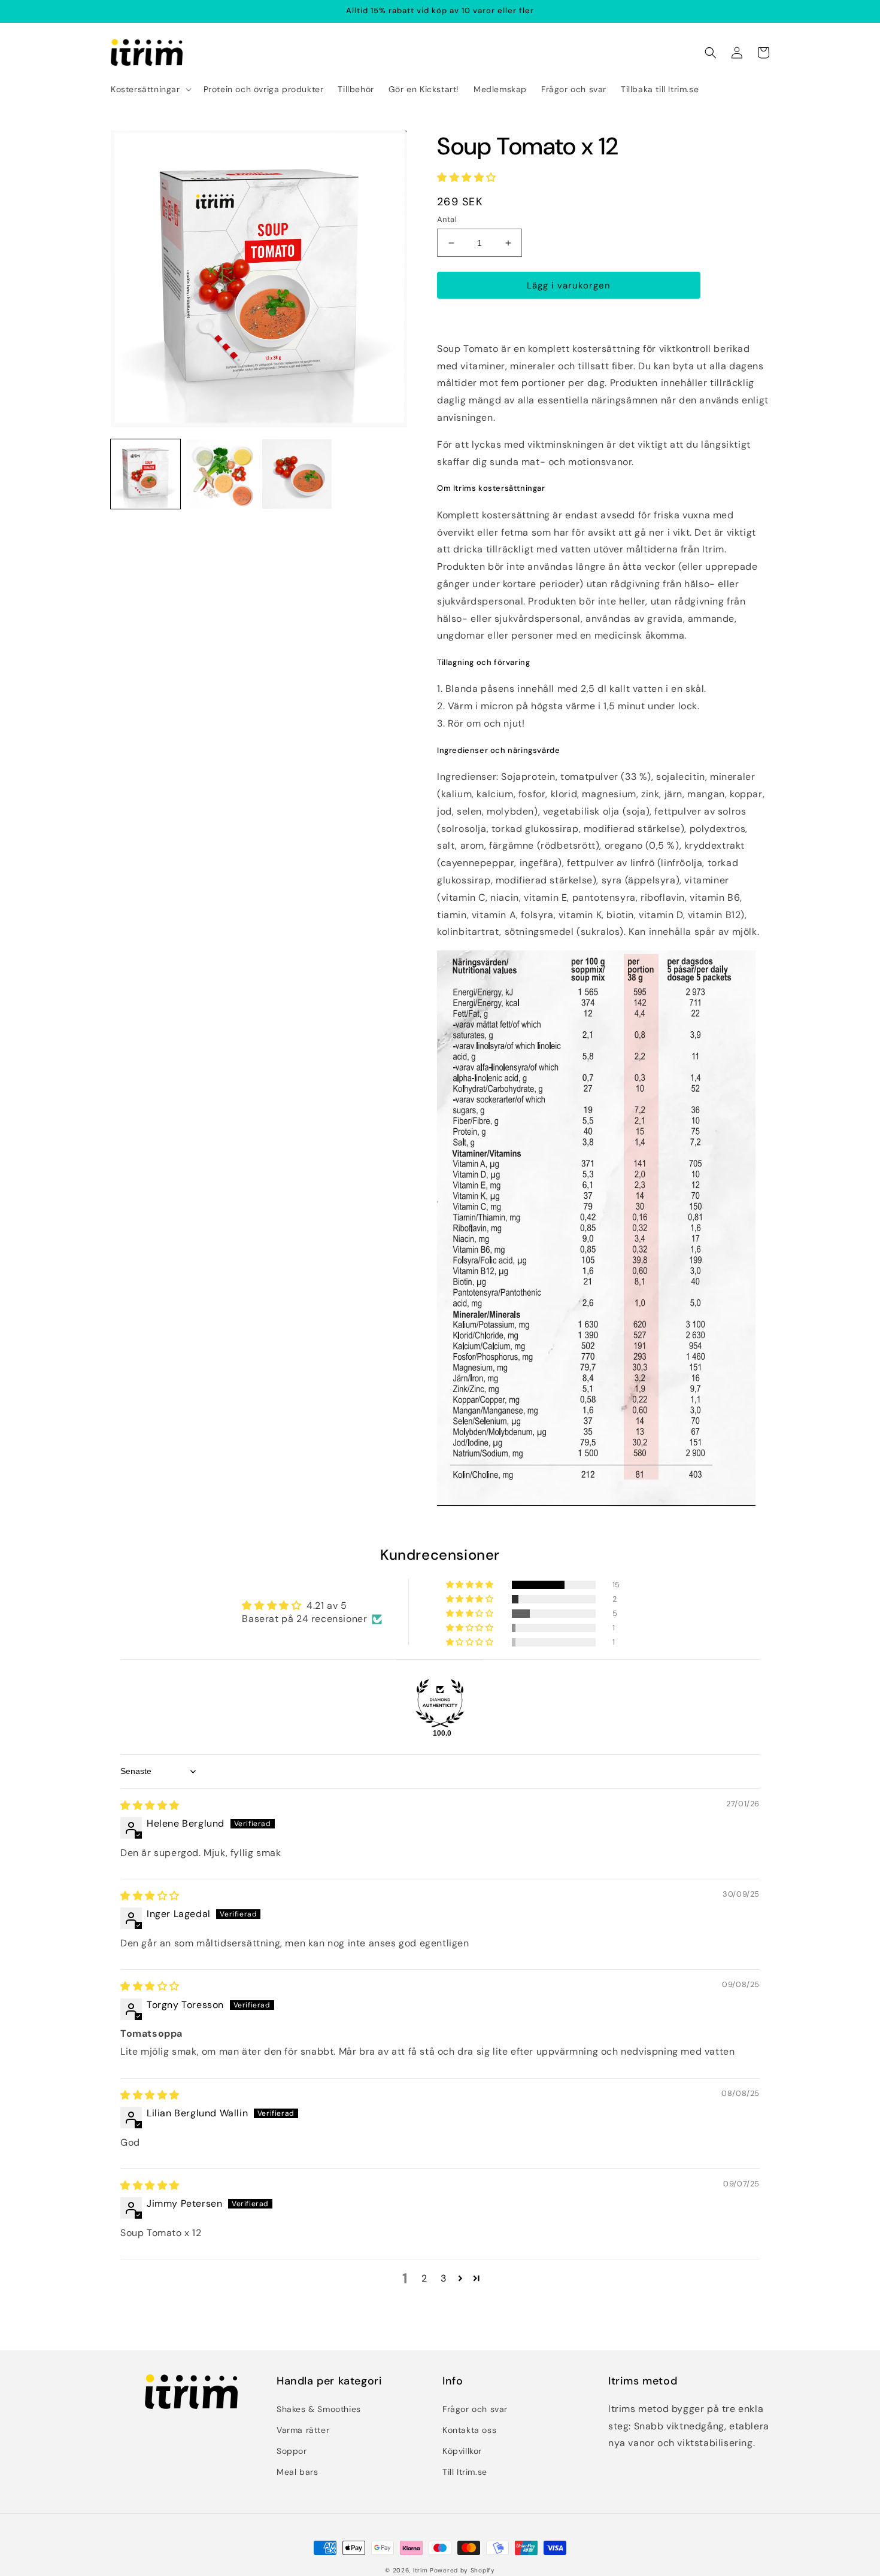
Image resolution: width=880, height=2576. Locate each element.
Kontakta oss (469, 2430)
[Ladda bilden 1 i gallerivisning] (145, 474)
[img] (150, 1805)
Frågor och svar (475, 2409)
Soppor (292, 2451)
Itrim (421, 2570)
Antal (447, 219)
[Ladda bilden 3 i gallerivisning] (297, 474)
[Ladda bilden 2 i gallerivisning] (221, 474)
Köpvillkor (462, 2451)
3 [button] (444, 2278)
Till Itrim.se (465, 2472)
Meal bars (297, 2472)
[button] (150, 89)
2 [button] (424, 2278)
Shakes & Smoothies (319, 2409)
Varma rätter (303, 2430)
